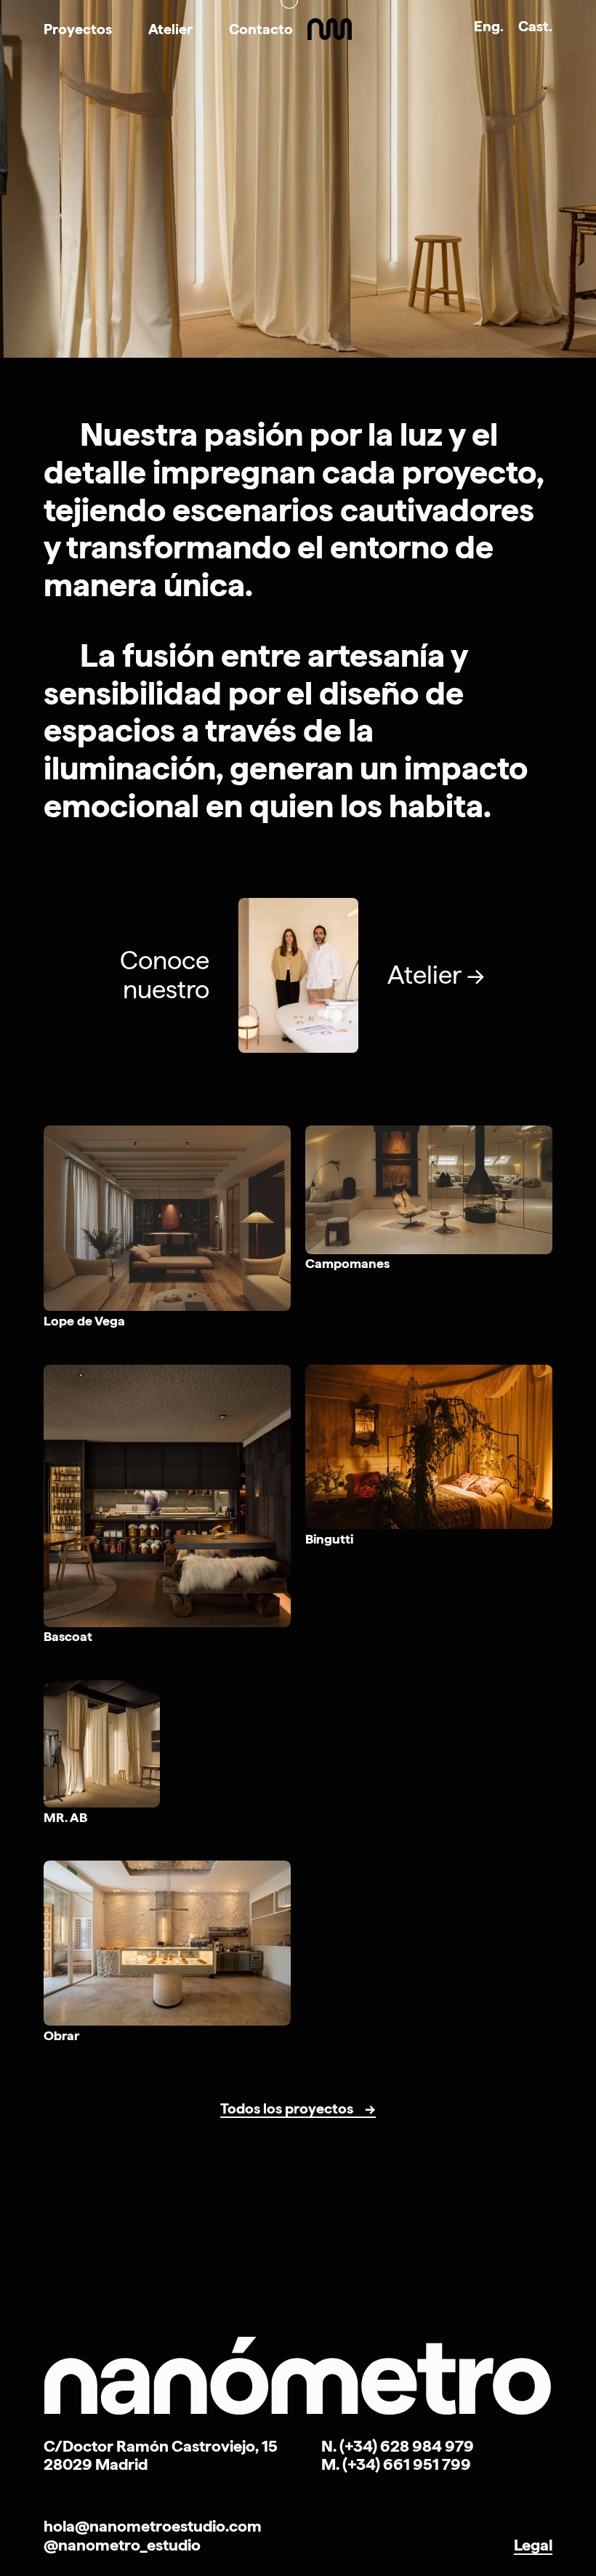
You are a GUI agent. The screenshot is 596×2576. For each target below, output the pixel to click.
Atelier (170, 29)
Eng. (489, 26)
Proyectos (78, 29)
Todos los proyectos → (298, 2109)
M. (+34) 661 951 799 (396, 2464)
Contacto (261, 29)
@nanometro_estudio (122, 2545)
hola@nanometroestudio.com (153, 2526)
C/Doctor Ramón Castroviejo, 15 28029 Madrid (161, 2455)
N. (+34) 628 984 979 (398, 2446)
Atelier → (436, 975)
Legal (533, 2545)
